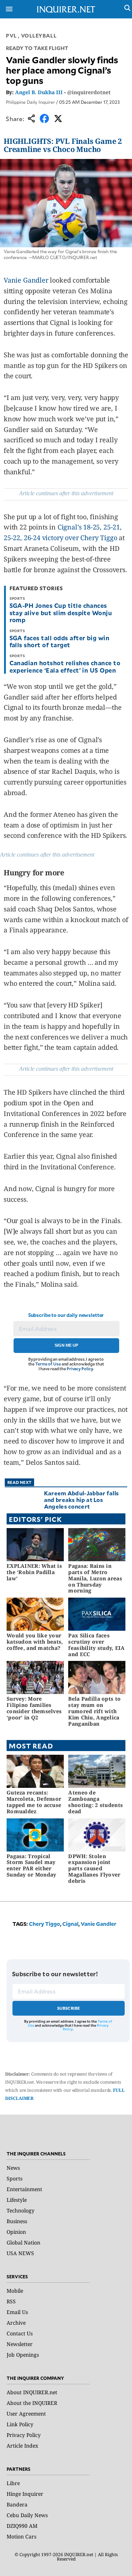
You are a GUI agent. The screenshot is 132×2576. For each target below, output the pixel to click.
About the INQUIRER (32, 2403)
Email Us (17, 2312)
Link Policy (20, 2424)
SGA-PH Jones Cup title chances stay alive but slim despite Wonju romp (61, 612)
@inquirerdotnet (89, 92)
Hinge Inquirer (25, 2494)
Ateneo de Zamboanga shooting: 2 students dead (96, 1802)
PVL (11, 36)
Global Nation (23, 2242)
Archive (16, 2323)
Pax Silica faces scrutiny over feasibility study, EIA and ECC (96, 1645)
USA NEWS (20, 2253)
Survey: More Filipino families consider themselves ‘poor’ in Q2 (34, 1708)
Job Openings (23, 2355)
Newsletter (20, 2344)
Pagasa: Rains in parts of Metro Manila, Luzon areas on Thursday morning (95, 1578)
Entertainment (24, 2189)
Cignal (70, 1924)
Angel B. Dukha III (39, 92)
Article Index (22, 2446)
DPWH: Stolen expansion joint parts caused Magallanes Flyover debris (94, 1868)
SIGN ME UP (66, 1345)
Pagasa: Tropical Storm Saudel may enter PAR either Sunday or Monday (31, 1865)
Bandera (17, 2504)
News (13, 2168)
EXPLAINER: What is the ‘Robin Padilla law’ (34, 1572)
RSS (11, 2301)
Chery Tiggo (45, 1924)
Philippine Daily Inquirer (30, 102)
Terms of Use (48, 1364)
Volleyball (39, 36)
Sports (14, 2178)
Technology (21, 2210)
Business (17, 2221)
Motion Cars (21, 2536)
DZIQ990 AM (22, 2526)
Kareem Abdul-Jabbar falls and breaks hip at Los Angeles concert (82, 1500)
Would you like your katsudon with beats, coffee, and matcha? (35, 1642)
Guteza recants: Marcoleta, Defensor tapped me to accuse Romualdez (34, 1802)
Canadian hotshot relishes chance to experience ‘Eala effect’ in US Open (65, 666)
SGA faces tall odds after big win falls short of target (60, 641)
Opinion (16, 2232)
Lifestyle (17, 2200)
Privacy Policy (80, 1369)
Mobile (15, 2291)
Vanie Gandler (26, 280)
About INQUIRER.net (32, 2392)
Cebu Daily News (27, 2515)
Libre (13, 2483)
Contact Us (20, 2333)
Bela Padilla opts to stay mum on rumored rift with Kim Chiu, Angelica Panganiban (94, 1711)
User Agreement (26, 2414)
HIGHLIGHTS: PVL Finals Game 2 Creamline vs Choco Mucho (63, 145)
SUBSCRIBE (69, 2008)
